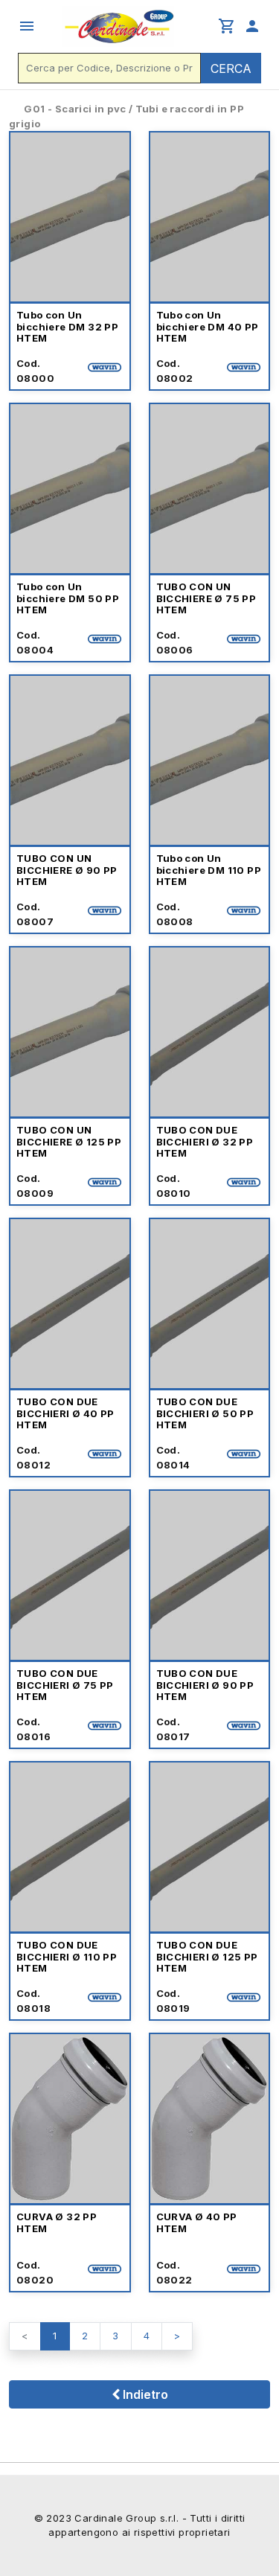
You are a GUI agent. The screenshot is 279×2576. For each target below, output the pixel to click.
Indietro (144, 2394)
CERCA (231, 68)
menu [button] (27, 26)
